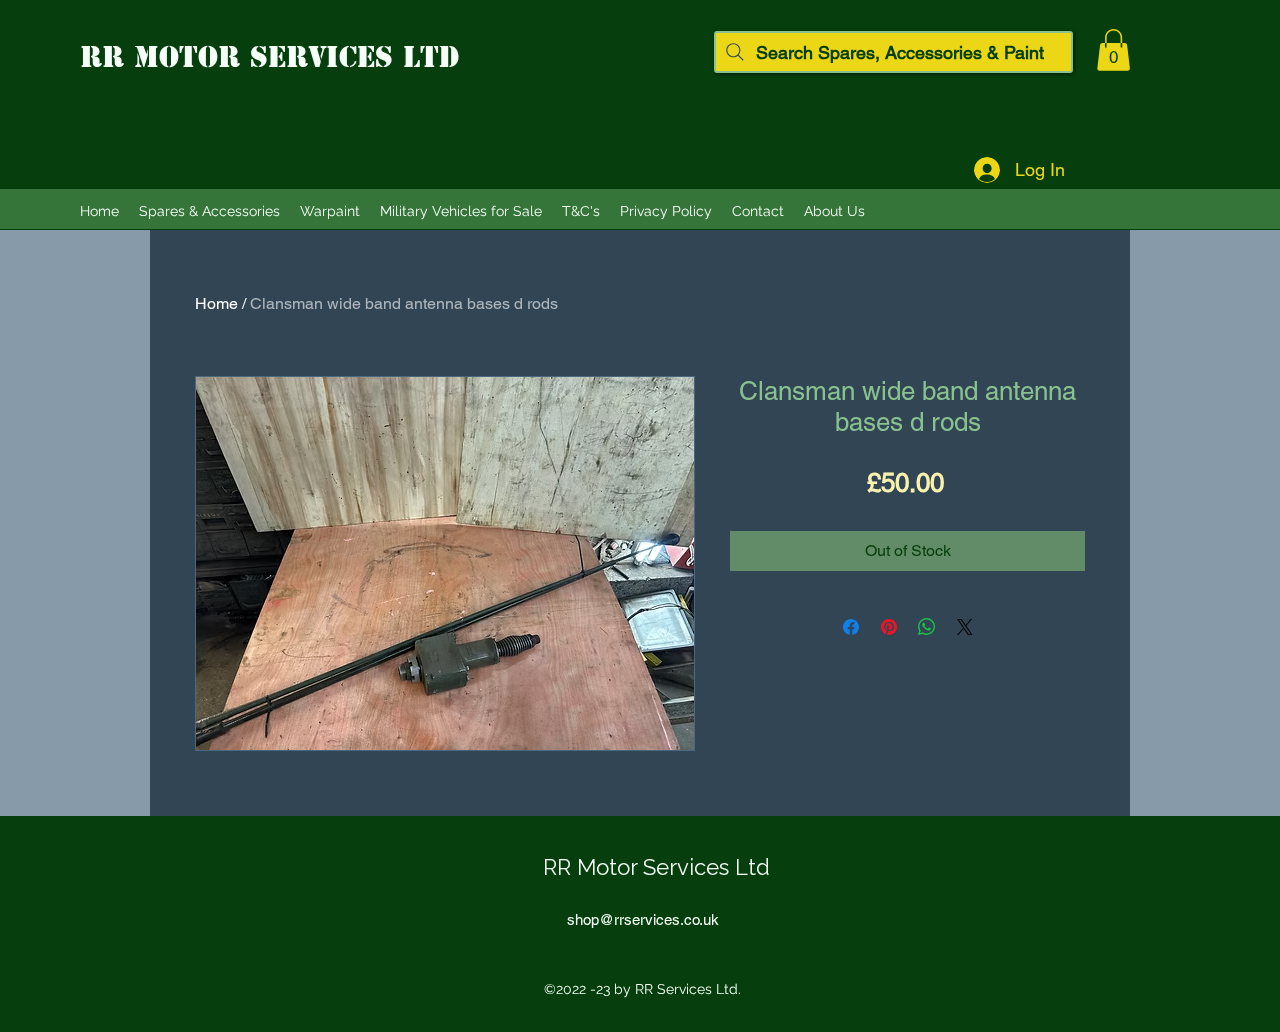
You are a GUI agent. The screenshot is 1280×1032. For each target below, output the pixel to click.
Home (216, 303)
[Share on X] (965, 627)
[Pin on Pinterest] (889, 627)
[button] (1113, 50)
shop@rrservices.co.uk (643, 919)
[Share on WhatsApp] (927, 627)
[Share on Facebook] (851, 627)
